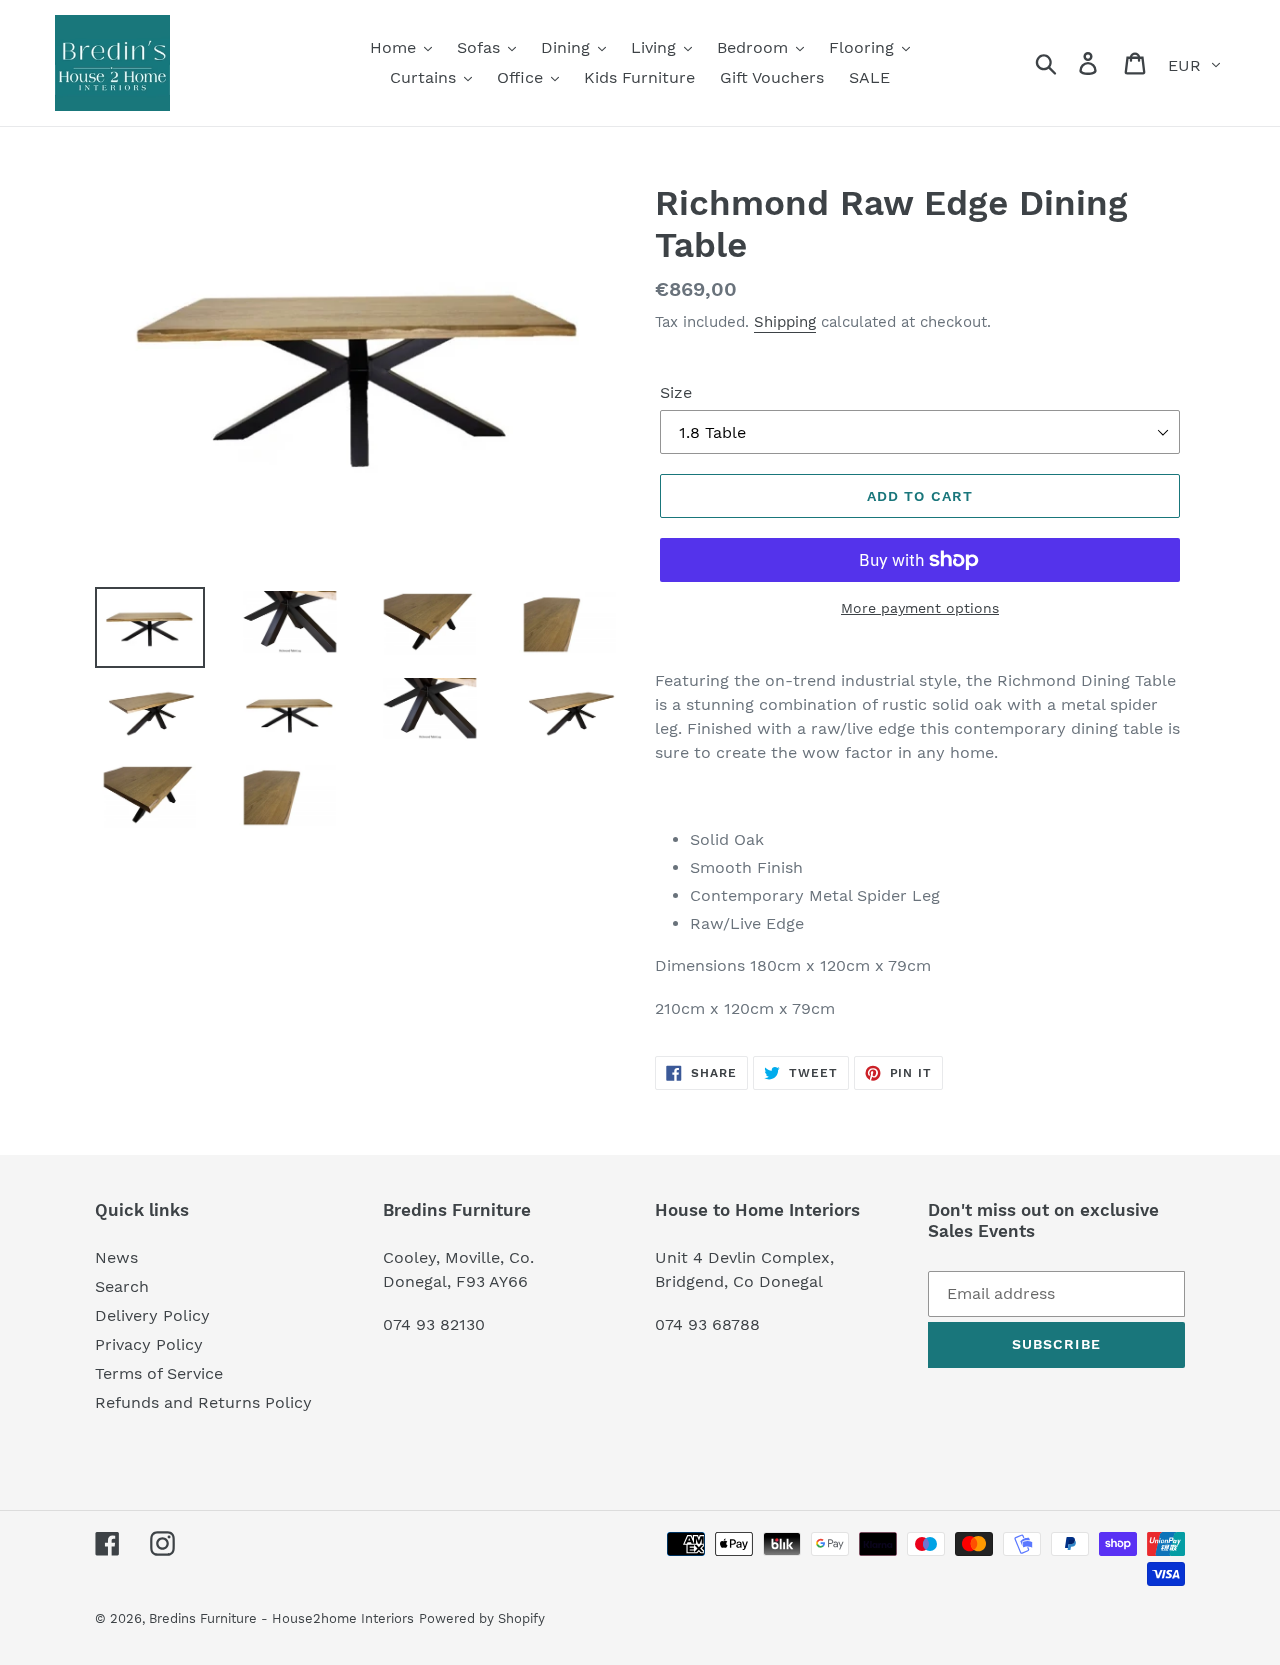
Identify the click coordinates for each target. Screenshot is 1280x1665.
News (116, 1257)
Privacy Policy (149, 1344)
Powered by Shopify (482, 1618)
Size (676, 392)
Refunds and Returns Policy (203, 1402)
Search (122, 1286)
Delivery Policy (152, 1315)
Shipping (785, 322)
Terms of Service (159, 1373)
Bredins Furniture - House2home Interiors (281, 1618)
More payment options (920, 608)
